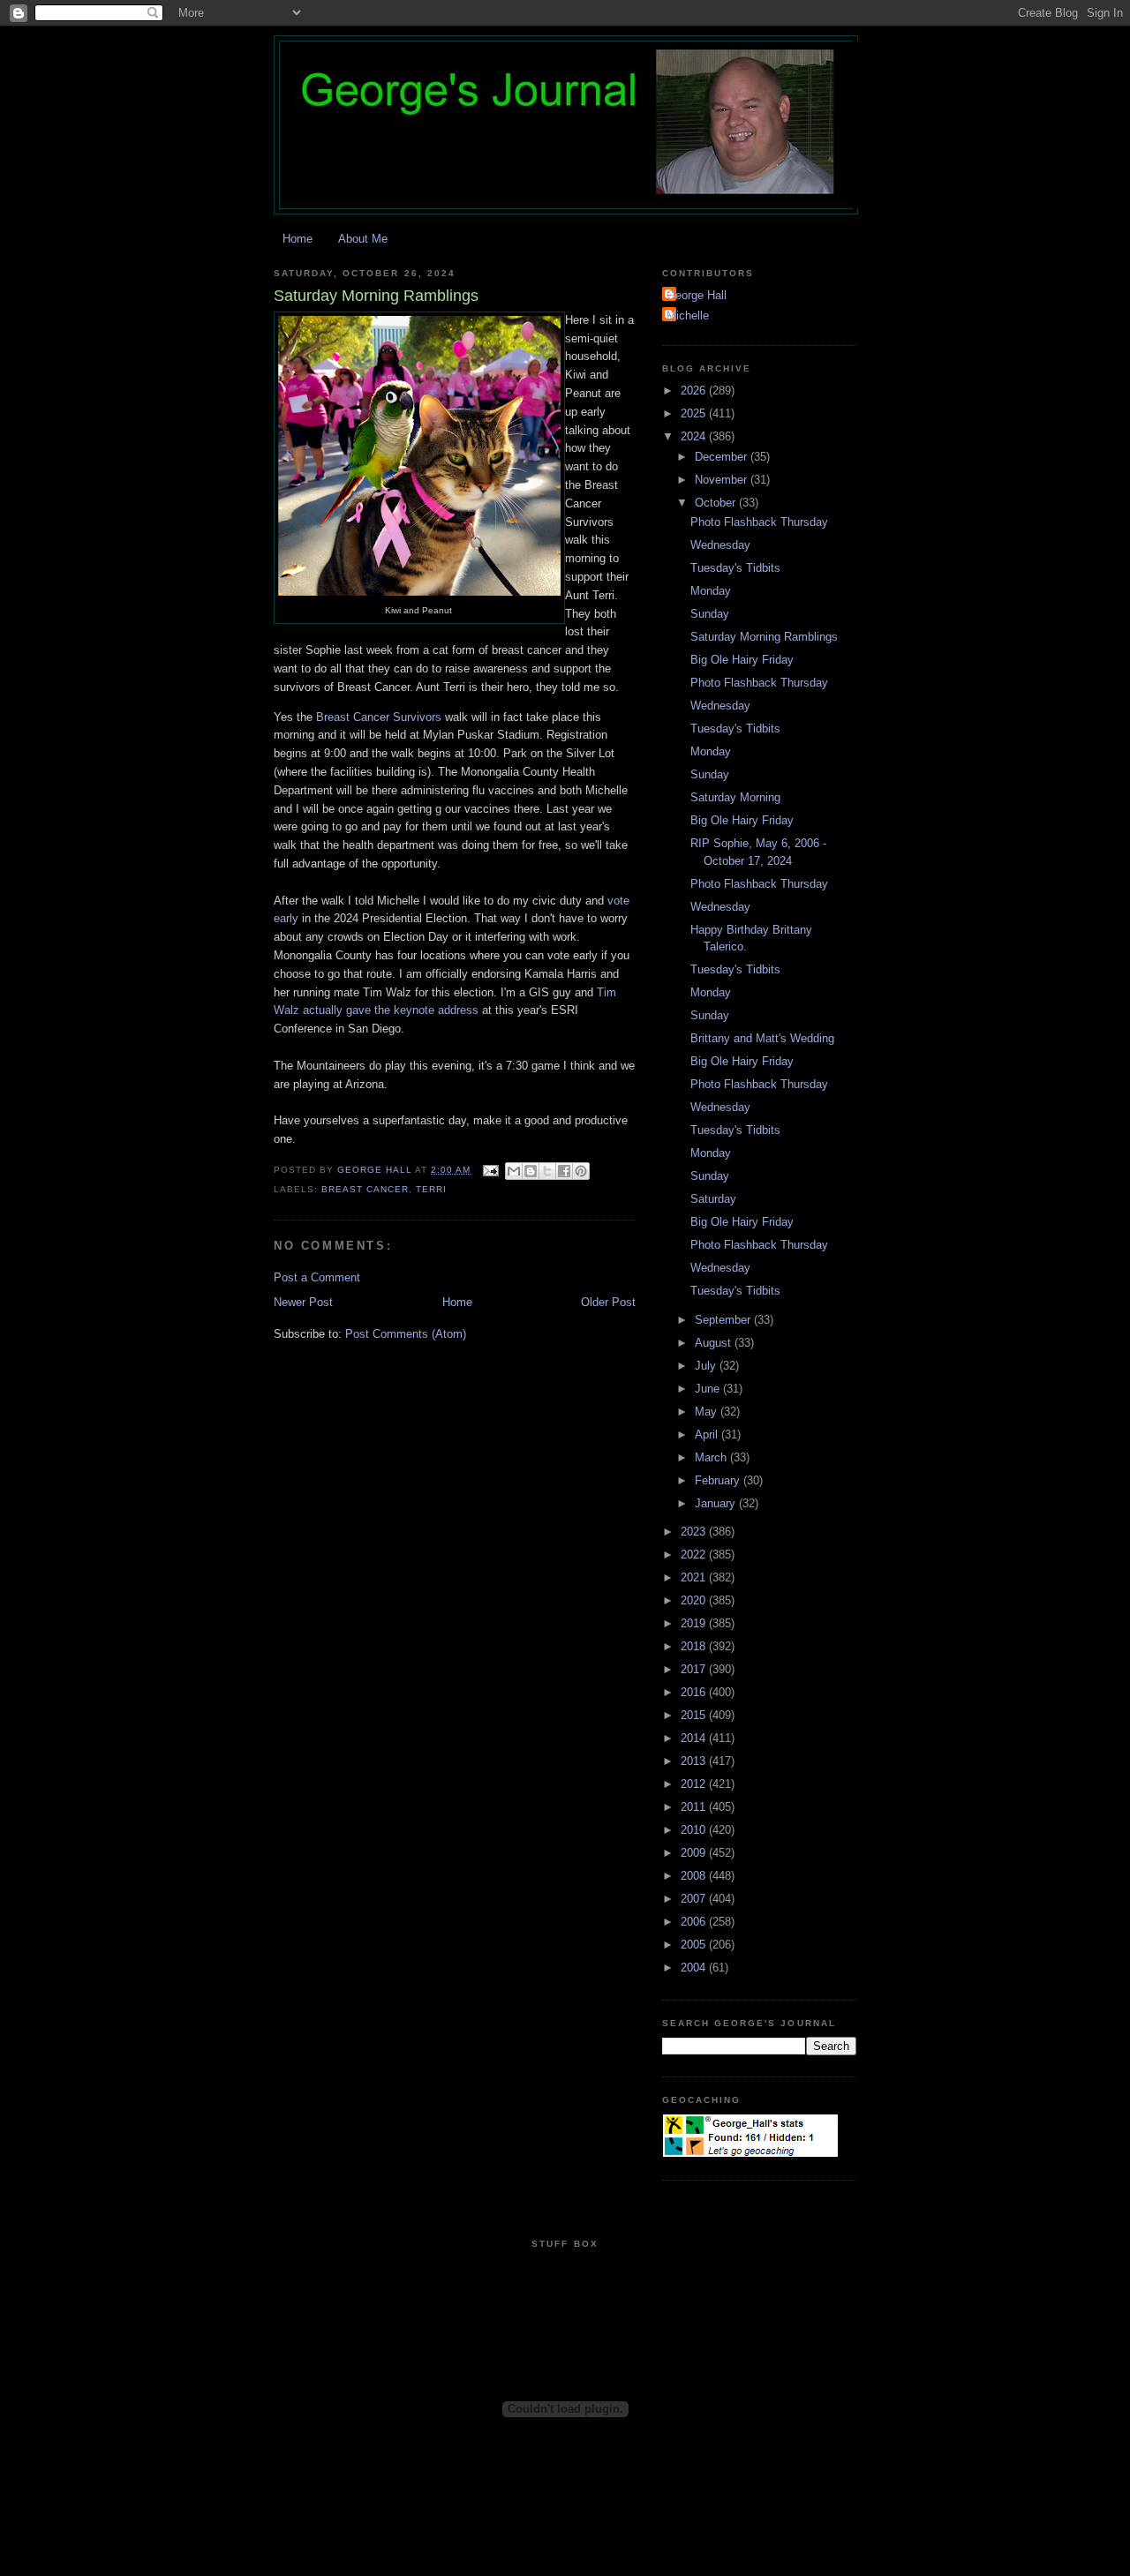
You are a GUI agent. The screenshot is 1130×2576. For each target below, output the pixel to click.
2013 (695, 1761)
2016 (695, 1692)
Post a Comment (317, 1277)
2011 (695, 1807)
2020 (695, 1600)
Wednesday (720, 545)
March (712, 1457)
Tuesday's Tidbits (735, 568)
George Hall (697, 295)
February (719, 1480)
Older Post (608, 1302)
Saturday (713, 1199)
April (708, 1434)
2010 (695, 1830)
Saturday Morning (735, 797)
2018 (695, 1646)
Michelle (688, 315)
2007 (695, 1899)
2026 (695, 391)
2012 (695, 1784)
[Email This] (514, 1171)
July (707, 1366)
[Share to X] (547, 1171)
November (723, 480)
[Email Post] (490, 1170)
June (709, 1389)
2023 (695, 1532)
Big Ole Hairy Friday (742, 660)
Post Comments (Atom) (406, 1334)
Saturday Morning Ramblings (764, 637)
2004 (695, 1968)
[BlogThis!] (531, 1171)
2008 (695, 1876)
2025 (695, 413)
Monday (711, 591)
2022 (695, 1555)
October (717, 503)
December (723, 457)
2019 (695, 1623)
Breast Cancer (365, 1189)
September (724, 1320)
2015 (695, 1715)
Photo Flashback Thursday (759, 522)
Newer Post (303, 1302)
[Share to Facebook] (564, 1171)
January (717, 1503)
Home (298, 239)
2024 (695, 436)
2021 (695, 1577)
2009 (695, 1853)
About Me (363, 239)
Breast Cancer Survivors (379, 717)
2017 (695, 1669)
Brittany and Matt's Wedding (762, 1038)
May (708, 1412)
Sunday (710, 614)
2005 (695, 1945)
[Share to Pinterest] (581, 1171)
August (715, 1343)
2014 (695, 1738)
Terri (431, 1189)
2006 (695, 1922)
